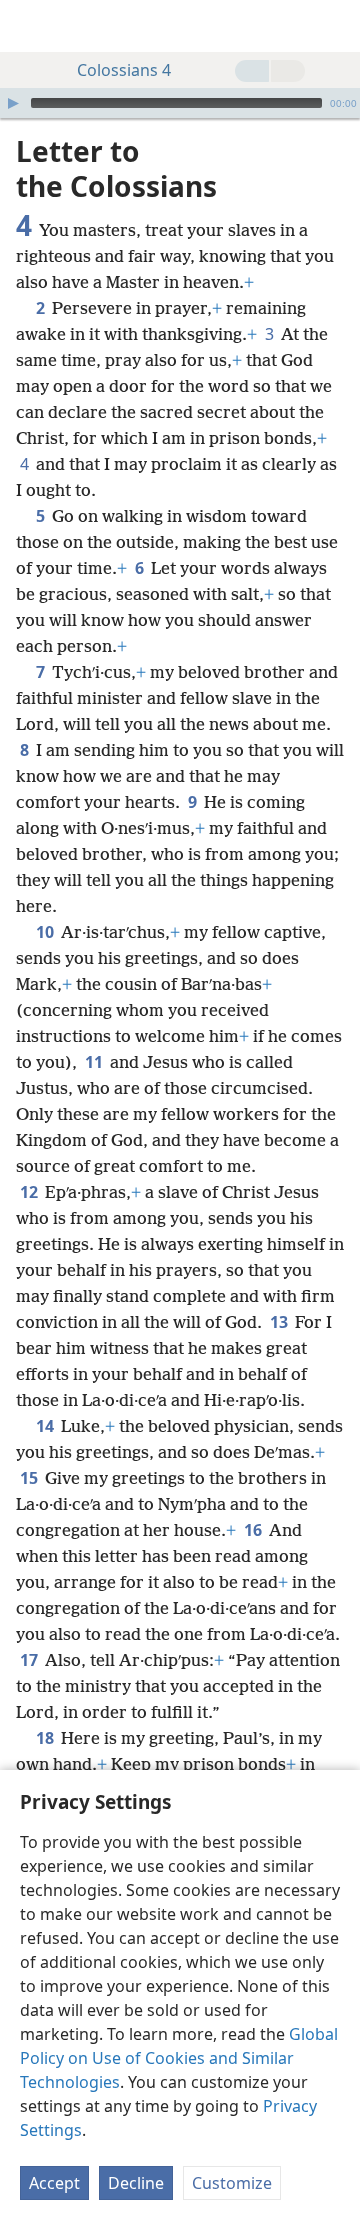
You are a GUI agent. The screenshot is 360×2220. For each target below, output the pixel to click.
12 (30, 1192)
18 (46, 1738)
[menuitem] (30, 26)
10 (46, 932)
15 (30, 1478)
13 (280, 1322)
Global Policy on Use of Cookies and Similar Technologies (179, 2058)
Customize (232, 2183)
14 (46, 1426)
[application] (180, 103)
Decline (136, 2183)
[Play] (13, 103)
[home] (30, 26)
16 (254, 1530)
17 (30, 1660)
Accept (54, 2183)
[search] (335, 26)
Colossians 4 (124, 70)
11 (95, 1062)
